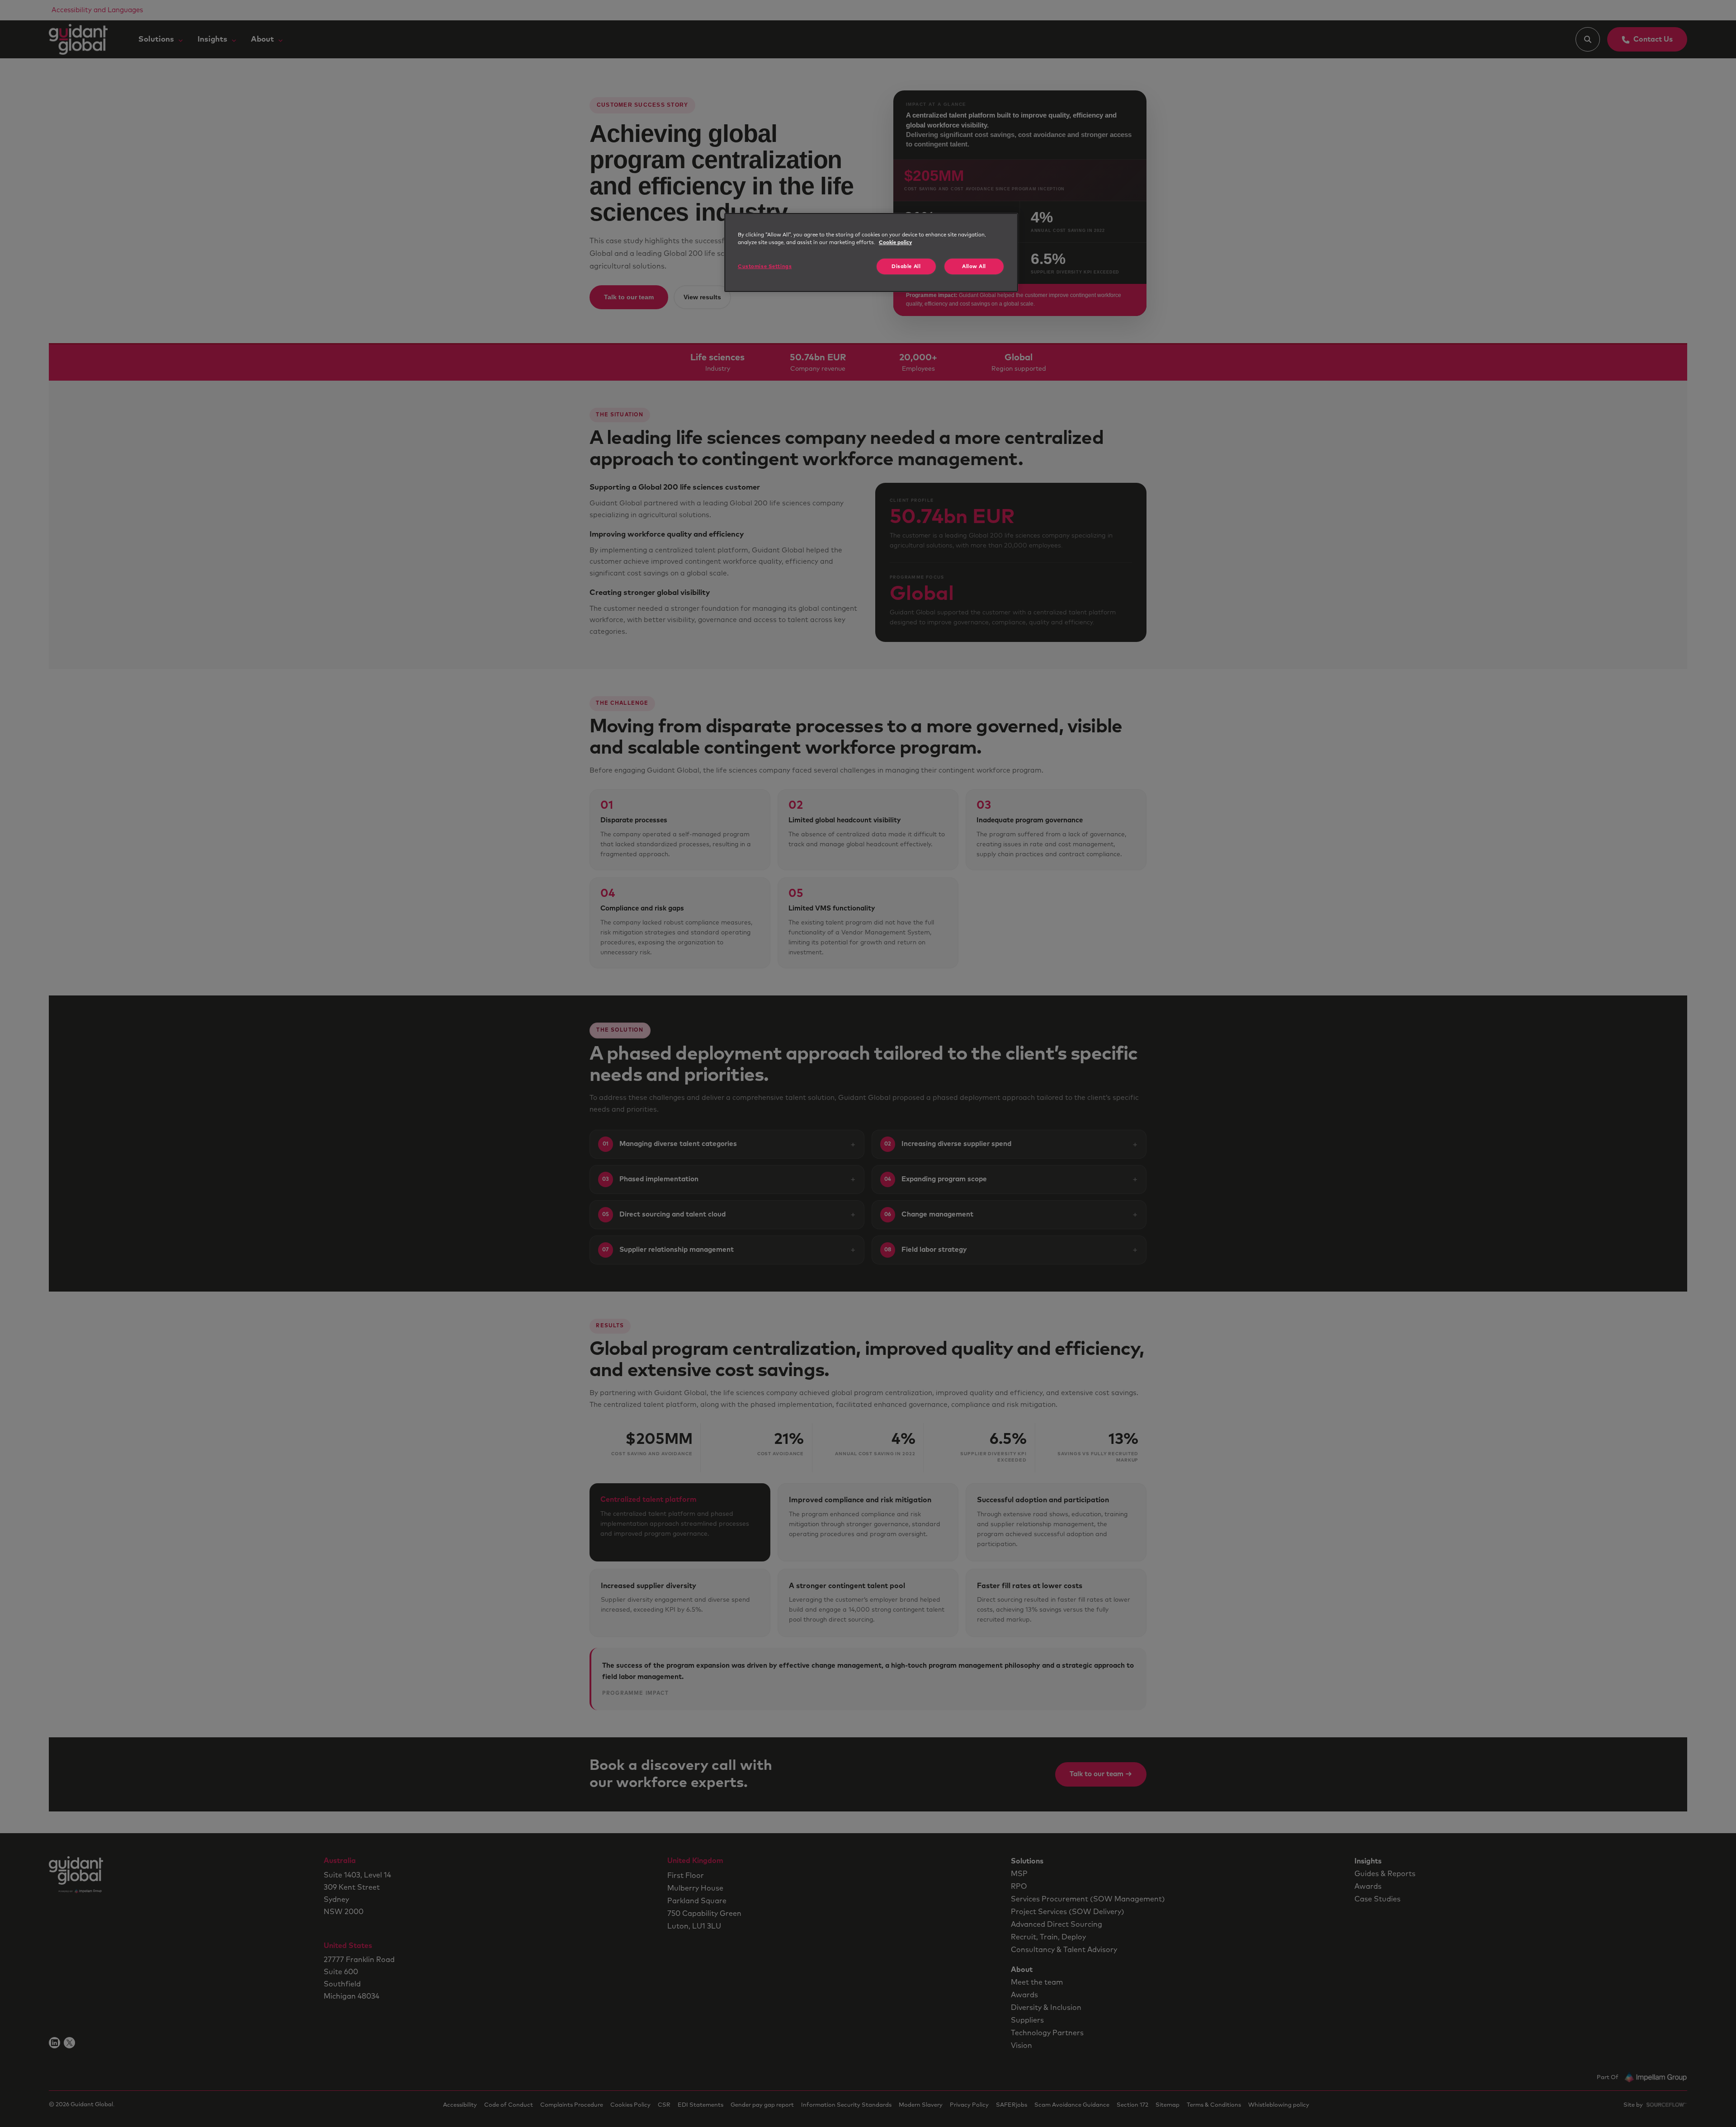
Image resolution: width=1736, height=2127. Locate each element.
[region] (871, 252)
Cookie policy (895, 243)
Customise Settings (765, 266)
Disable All (906, 266)
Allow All (974, 266)
